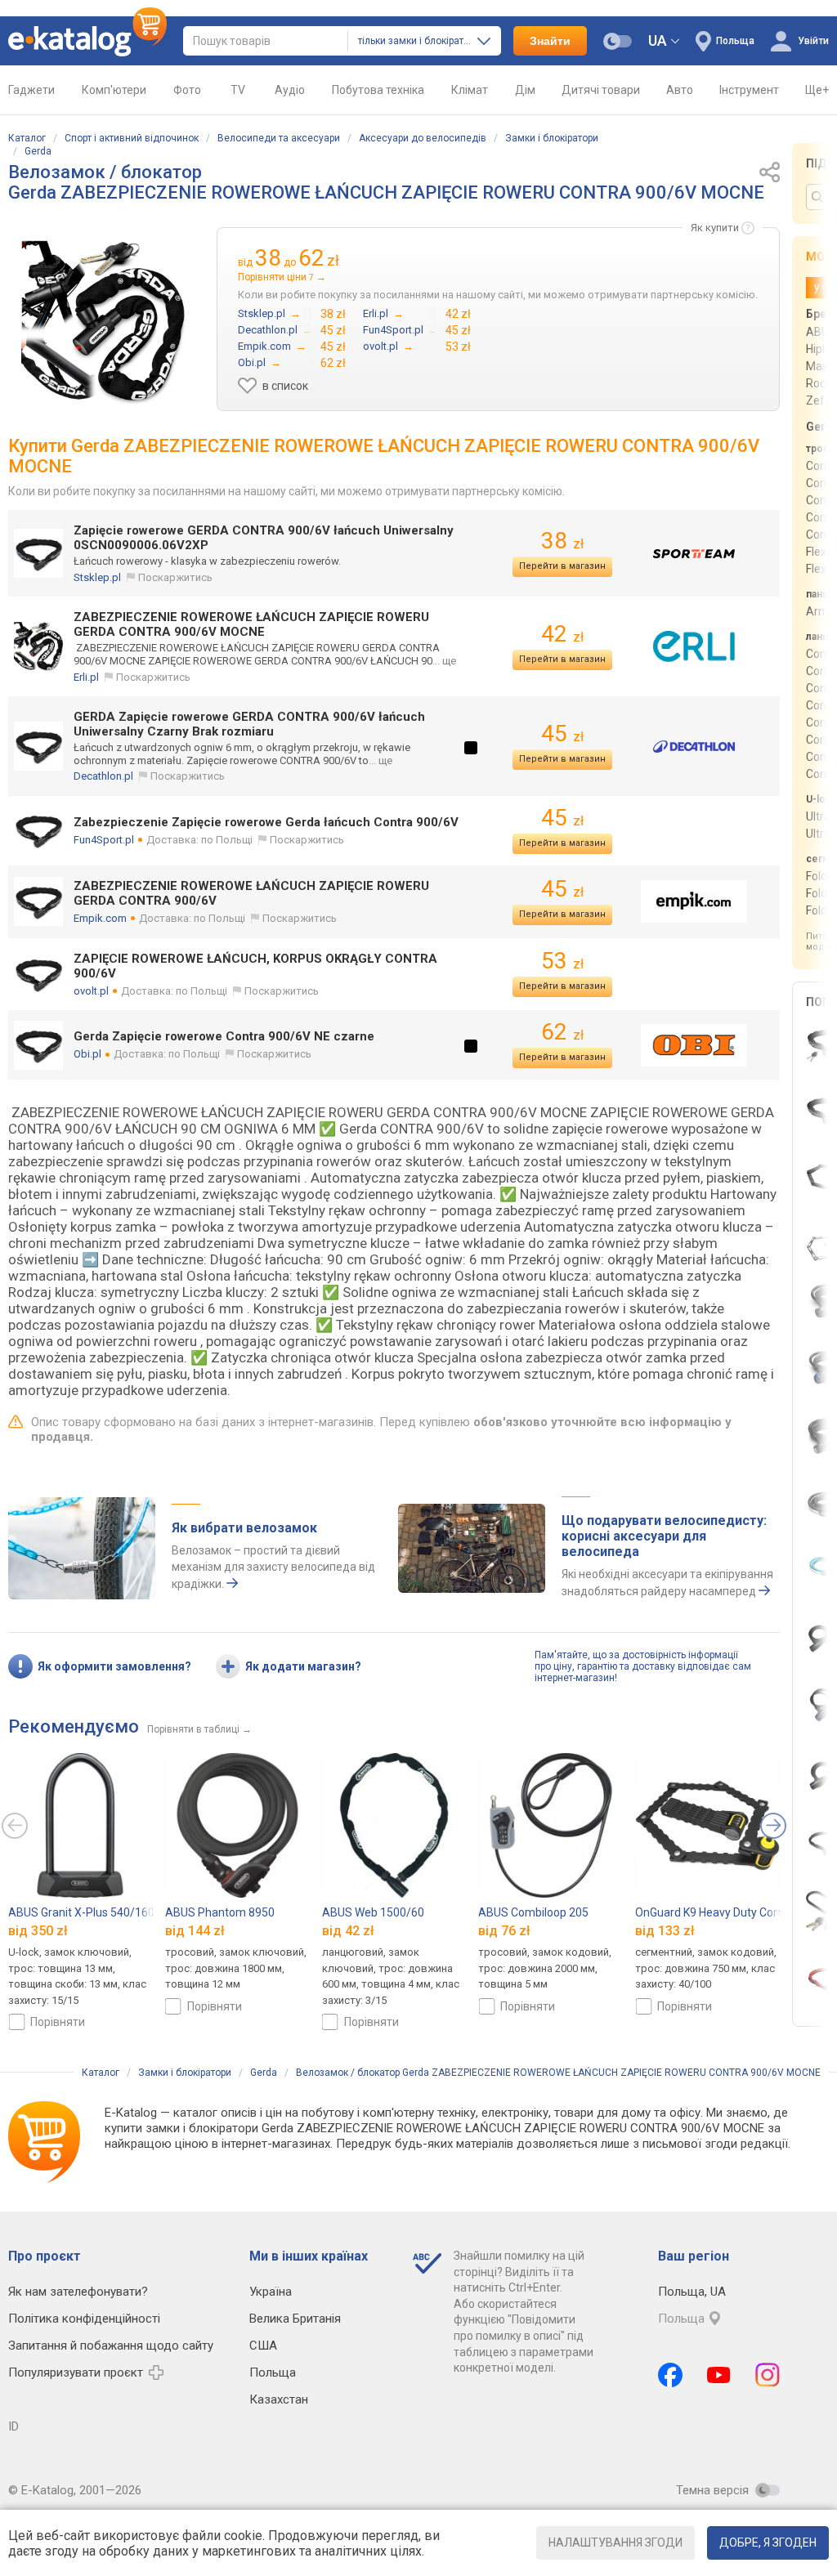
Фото (187, 90)
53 (562, 961)
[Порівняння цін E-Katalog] (87, 41)
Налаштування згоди (615, 2542)
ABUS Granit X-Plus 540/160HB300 (98, 1912)
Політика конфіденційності (84, 2319)
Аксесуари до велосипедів (423, 138)
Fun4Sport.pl (104, 840)
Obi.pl (87, 1054)
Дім (525, 90)
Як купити (715, 228)
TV (238, 90)
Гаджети (31, 90)
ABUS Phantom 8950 (220, 1912)
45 (562, 733)
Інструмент (749, 90)
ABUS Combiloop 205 (533, 1912)
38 (562, 541)
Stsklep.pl (97, 577)
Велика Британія (295, 2319)
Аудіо (290, 90)
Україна (271, 2292)
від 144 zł (195, 1932)
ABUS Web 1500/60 (373, 1912)
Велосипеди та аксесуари (279, 138)
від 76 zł (504, 1932)
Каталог (27, 138)
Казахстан (279, 2399)
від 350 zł (38, 1932)
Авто (680, 90)
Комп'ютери (114, 90)
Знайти (550, 41)
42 (562, 634)
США (263, 2346)
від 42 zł (348, 1932)
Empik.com (100, 918)
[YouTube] (719, 2375)
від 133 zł (665, 1932)
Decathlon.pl (103, 776)
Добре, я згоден (768, 2542)
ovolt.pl (91, 991)
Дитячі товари (601, 90)
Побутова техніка (378, 90)
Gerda (38, 151)
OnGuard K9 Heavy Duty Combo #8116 (734, 1912)
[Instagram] (768, 2375)
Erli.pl (86, 677)
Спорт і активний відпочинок (132, 138)
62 (562, 1032)
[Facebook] (670, 2375)
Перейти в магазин (562, 566)
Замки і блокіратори (552, 138)
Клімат (470, 90)
